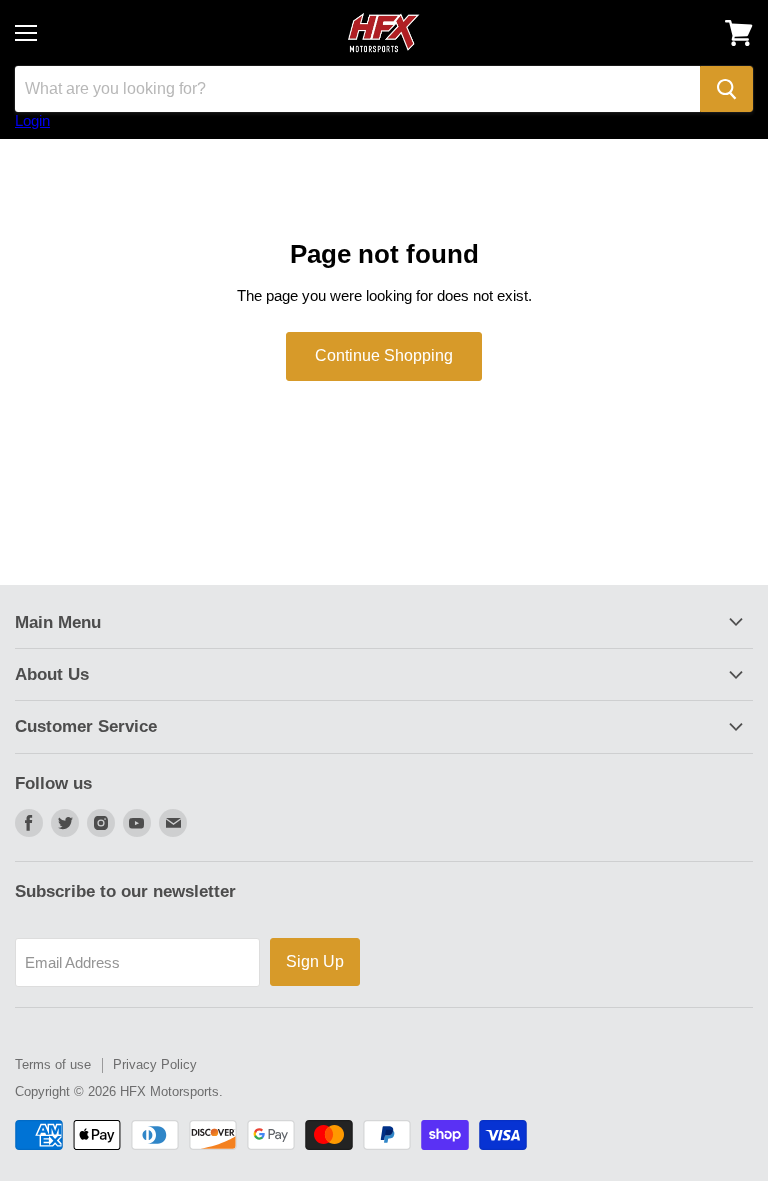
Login (32, 120)
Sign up (315, 961)
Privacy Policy (155, 1064)
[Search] (726, 89)
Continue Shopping (384, 355)
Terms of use (53, 1064)
